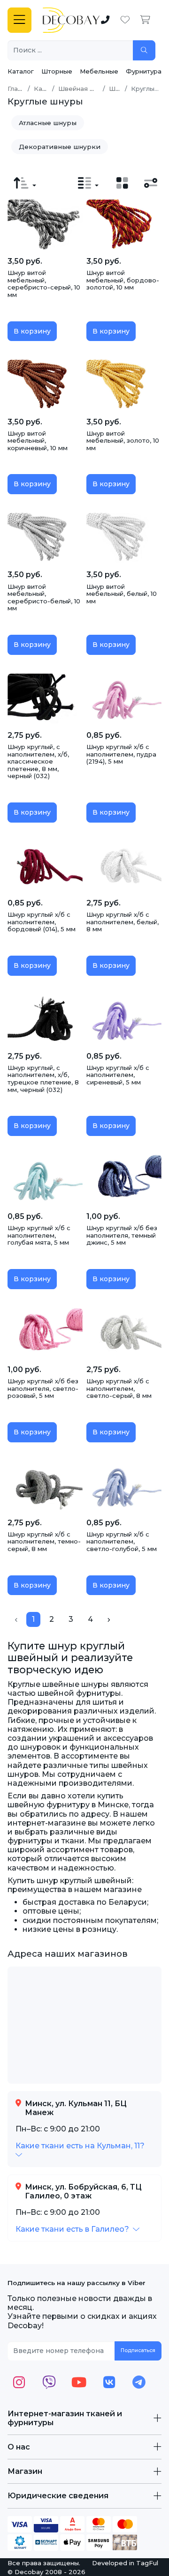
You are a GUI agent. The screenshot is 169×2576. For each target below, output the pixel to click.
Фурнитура (144, 71)
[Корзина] (145, 20)
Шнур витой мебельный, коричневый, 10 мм (38, 441)
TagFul (147, 2563)
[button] (81, 2150)
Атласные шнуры (48, 123)
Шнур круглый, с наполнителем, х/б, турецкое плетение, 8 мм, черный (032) (43, 1079)
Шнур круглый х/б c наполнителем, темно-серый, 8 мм (44, 1541)
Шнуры (120, 89)
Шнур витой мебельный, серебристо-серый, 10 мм (44, 284)
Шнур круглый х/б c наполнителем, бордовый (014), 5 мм (42, 922)
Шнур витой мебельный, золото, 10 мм (123, 441)
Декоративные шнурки (60, 147)
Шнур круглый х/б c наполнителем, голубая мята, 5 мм (39, 1235)
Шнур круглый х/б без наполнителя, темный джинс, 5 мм (122, 1235)
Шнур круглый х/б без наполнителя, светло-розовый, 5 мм (43, 1388)
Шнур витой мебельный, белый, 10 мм (122, 594)
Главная (20, 89)
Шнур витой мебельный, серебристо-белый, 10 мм (44, 598)
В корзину (32, 331)
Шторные (57, 71)
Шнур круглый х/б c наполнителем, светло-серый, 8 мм (119, 1388)
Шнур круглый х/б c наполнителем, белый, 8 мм (123, 922)
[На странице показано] (88, 183)
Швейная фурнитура (91, 89)
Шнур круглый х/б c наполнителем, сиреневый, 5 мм (118, 1075)
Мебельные (99, 71)
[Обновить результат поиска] (144, 50)
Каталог (21, 71)
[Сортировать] (25, 183)
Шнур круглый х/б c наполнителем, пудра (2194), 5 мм (121, 754)
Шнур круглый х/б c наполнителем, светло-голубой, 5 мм (122, 1541)
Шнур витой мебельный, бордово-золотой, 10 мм (123, 280)
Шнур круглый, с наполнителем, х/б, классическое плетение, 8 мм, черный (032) (38, 761)
